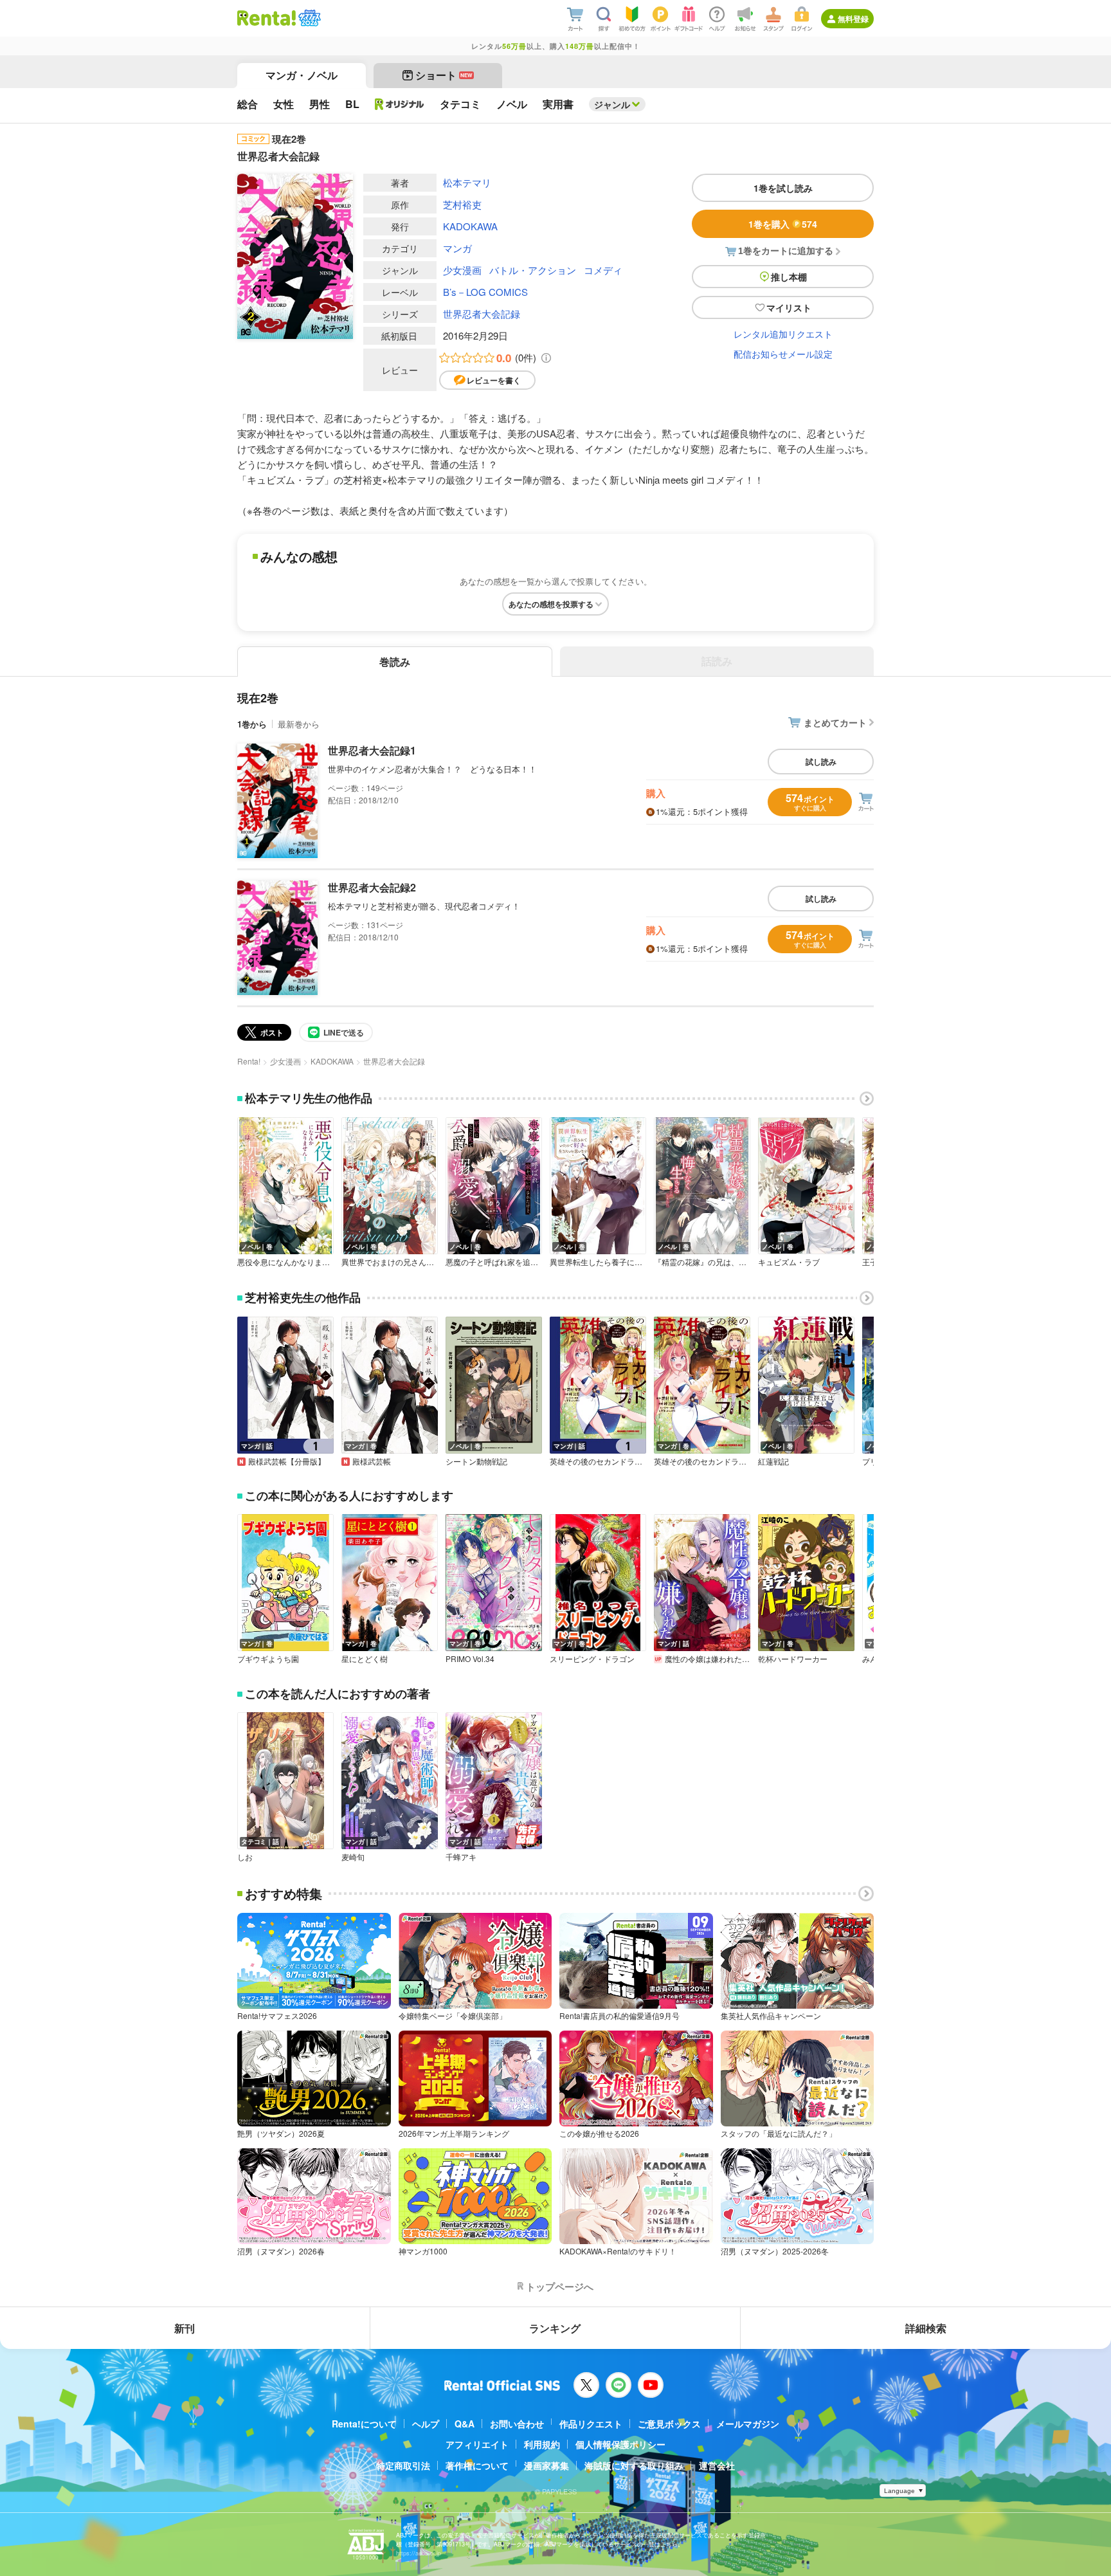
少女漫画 (462, 270)
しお (245, 1857)
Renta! (249, 1061)
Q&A (465, 2424)
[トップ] (266, 18)
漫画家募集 (546, 2465)
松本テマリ (467, 182)
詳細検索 (926, 2328)
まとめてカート (835, 722)
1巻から (252, 724)
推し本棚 (789, 277)
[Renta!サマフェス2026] (308, 18)
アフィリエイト (477, 2444)
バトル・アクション (533, 270)
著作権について (477, 2465)
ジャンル (612, 104)
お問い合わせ (517, 2424)
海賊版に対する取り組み (634, 2465)
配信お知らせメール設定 (783, 354)
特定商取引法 (403, 2465)
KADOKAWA (470, 226)
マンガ (457, 248)
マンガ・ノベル (302, 75)
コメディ (603, 270)
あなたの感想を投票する (551, 604)
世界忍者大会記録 (482, 314)
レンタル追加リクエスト (783, 334)
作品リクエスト (591, 2424)
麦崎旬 (353, 1857)
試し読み (821, 762)
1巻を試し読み (783, 188)
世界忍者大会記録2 (372, 887)
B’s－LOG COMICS (485, 292)
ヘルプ (426, 2424)
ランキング (555, 2328)
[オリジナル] (400, 104)
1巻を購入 (783, 224)
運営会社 (717, 2465)
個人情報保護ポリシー (620, 2444)
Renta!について (364, 2424)
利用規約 (542, 2444)
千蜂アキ (461, 1857)
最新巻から (299, 724)
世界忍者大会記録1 (372, 750)
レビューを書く (494, 380)
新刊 (185, 2328)
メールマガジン (748, 2424)
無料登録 (853, 19)
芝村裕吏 (462, 204)
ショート (444, 75)
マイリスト (789, 307)
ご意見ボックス (669, 2424)
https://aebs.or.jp (419, 2553)
